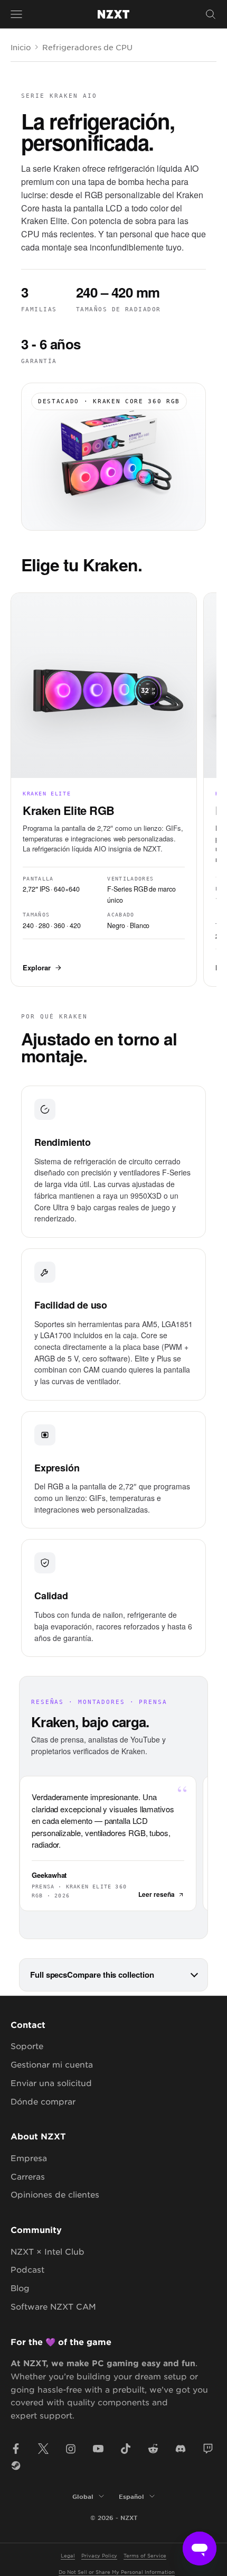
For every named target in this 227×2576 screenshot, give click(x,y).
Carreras (28, 2176)
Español (131, 2496)
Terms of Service (145, 2555)
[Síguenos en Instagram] (71, 2449)
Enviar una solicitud (51, 2083)
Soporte (27, 2046)
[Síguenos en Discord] (181, 2449)
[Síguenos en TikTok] (126, 2449)
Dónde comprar (43, 2101)
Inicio (21, 47)
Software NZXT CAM (53, 2306)
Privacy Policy (99, 2555)
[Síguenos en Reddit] (153, 2449)
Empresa (29, 2158)
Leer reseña (157, 1894)
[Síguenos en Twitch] (208, 2449)
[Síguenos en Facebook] (16, 2449)
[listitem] (104, 790)
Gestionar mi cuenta (52, 2064)
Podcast (27, 2269)
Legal (68, 2555)
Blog (20, 2288)
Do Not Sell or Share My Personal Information (117, 2572)
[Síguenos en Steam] (16, 2466)
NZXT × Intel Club (48, 2251)
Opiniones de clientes (55, 2194)
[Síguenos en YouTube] (98, 2449)
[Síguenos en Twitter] (43, 2449)
